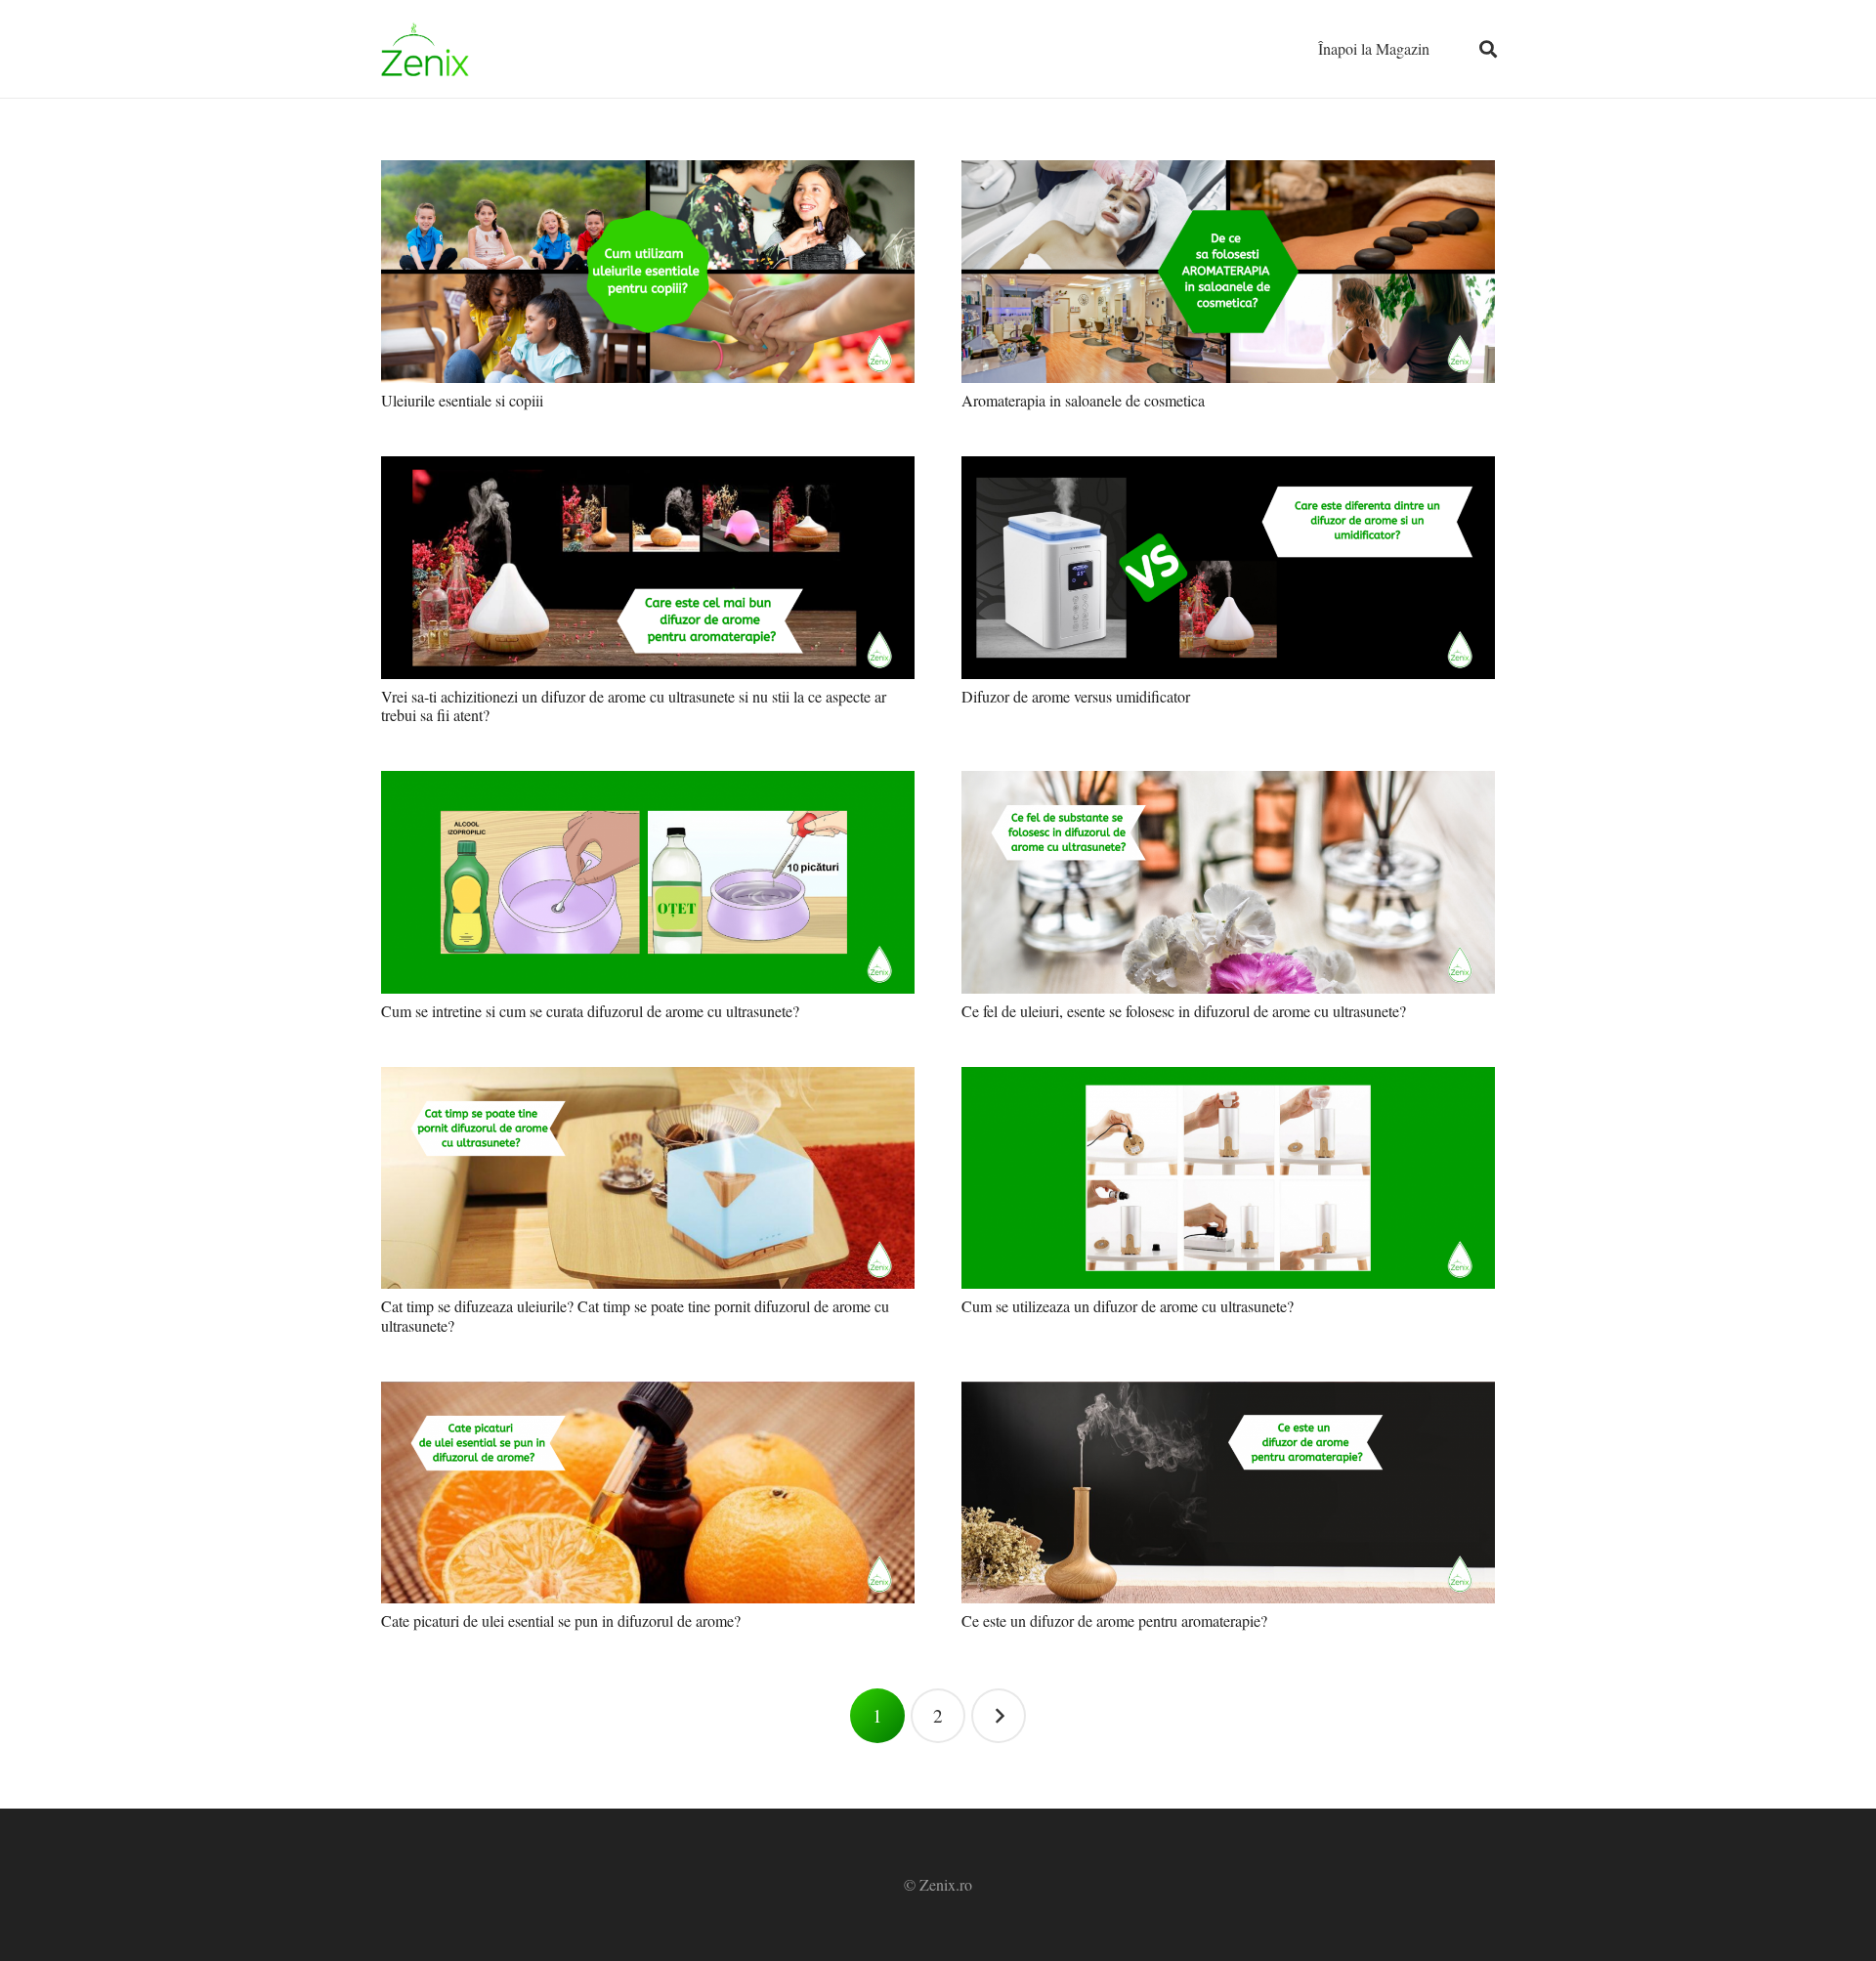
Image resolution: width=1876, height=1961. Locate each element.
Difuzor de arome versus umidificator (1076, 696)
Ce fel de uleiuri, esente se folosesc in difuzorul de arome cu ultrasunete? (1184, 1011)
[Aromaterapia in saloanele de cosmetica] (1228, 272)
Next (999, 1716)
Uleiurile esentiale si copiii (462, 400)
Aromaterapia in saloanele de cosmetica (1083, 400)
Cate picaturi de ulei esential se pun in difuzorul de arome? (561, 1620)
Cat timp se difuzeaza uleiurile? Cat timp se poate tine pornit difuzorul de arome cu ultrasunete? (635, 1315)
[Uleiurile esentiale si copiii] (648, 272)
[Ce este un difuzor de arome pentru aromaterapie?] (1228, 1493)
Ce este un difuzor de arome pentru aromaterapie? (1114, 1620)
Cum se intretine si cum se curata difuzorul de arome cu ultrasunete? (590, 1011)
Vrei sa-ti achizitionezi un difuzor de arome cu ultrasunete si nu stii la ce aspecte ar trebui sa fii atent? (634, 705)
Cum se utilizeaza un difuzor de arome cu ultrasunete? (1128, 1306)
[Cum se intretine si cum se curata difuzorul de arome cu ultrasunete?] (648, 882)
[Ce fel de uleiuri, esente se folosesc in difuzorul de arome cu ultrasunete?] (1228, 882)
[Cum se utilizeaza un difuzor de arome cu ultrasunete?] (1228, 1178)
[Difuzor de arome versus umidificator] (1228, 568)
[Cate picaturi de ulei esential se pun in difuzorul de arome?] (648, 1493)
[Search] (1488, 49)
